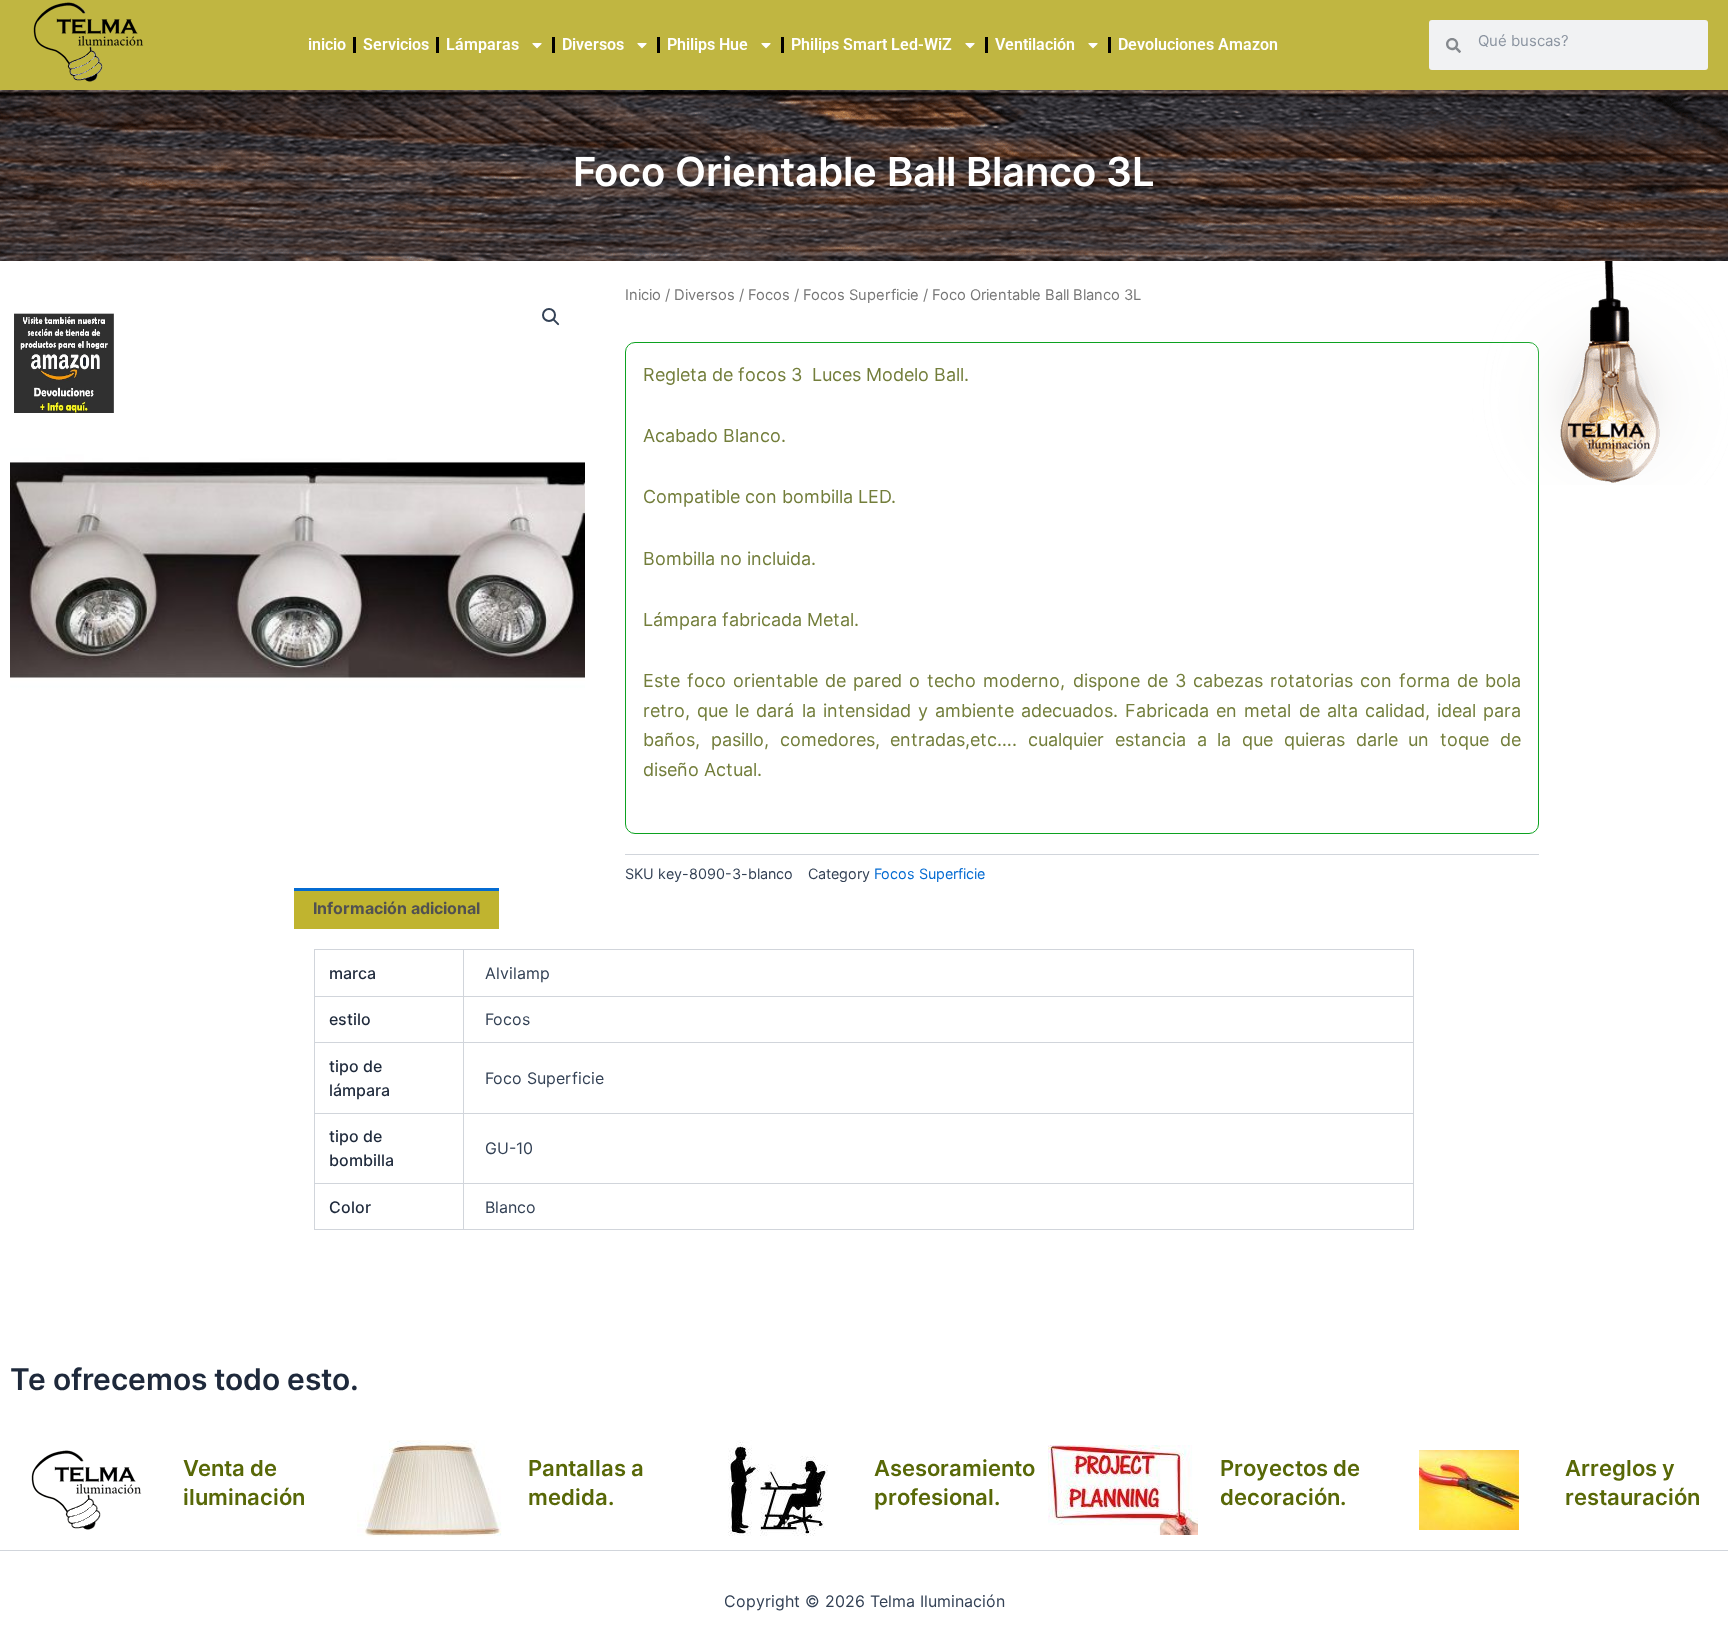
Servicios (396, 44)
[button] (551, 317)
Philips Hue (707, 44)
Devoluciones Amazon (1198, 44)
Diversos (593, 44)
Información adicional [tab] (396, 908)
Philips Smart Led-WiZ (871, 44)
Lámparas (482, 44)
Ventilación (1035, 44)
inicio (327, 44)
